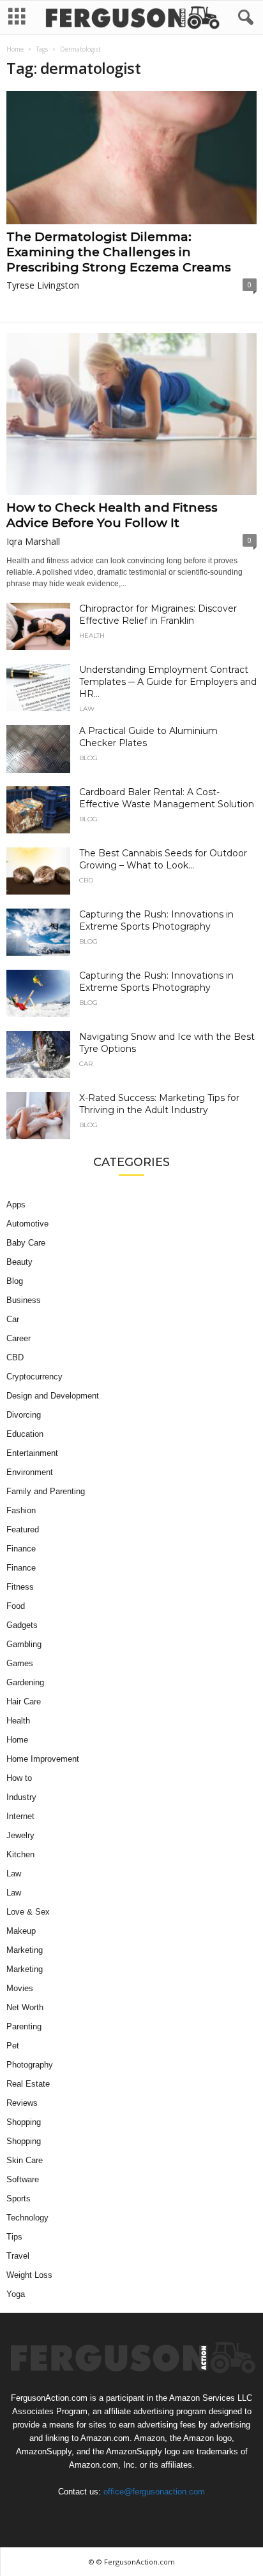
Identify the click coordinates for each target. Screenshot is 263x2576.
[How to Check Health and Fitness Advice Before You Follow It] (131, 414)
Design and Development (53, 1396)
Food (16, 1606)
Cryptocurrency (34, 1377)
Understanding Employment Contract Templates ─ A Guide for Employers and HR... (168, 682)
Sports (19, 2198)
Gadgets (22, 1625)
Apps (16, 1205)
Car (86, 1064)
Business (24, 1300)
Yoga (16, 2294)
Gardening (25, 1682)
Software (23, 2179)
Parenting (24, 2026)
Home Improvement (43, 1759)
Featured (23, 1529)
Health (92, 636)
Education (25, 1434)
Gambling (24, 1644)
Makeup (21, 1931)
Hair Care (24, 1702)
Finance (21, 1549)
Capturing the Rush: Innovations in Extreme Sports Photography (156, 920)
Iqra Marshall (33, 541)
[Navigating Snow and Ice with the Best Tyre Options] (38, 1055)
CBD (86, 881)
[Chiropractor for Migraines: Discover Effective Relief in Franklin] (38, 627)
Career (19, 1338)
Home (15, 49)
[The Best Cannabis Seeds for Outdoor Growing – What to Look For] (38, 871)
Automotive (27, 1224)
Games (20, 1663)
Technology (27, 2218)
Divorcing (24, 1415)
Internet (20, 1816)
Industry (21, 1797)
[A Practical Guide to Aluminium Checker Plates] (38, 749)
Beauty (19, 1262)
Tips (14, 2237)
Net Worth (25, 2007)
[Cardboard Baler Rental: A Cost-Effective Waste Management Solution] (38, 810)
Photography (30, 2065)
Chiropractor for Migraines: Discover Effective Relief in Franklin (158, 615)
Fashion (21, 1510)
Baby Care (26, 1243)
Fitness (20, 1587)
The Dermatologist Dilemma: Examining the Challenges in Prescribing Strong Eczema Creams (119, 252)
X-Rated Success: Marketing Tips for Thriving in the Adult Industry (159, 1104)
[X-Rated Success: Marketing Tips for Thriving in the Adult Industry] (38, 1116)
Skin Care (25, 2160)
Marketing (25, 1950)
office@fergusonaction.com (154, 2492)
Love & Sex (28, 1912)
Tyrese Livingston (43, 285)
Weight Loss (29, 2275)
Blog (88, 758)
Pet (13, 2046)
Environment (30, 1472)
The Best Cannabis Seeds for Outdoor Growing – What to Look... (163, 859)
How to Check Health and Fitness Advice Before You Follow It (112, 515)
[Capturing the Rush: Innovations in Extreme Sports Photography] (38, 932)
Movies (20, 1988)
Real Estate (28, 2084)
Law (87, 709)
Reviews (22, 2103)
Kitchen (20, 1854)
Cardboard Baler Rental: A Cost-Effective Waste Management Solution (167, 798)
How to (19, 1778)
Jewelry (20, 1835)
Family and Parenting (46, 1491)
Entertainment (32, 1453)
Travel (18, 2256)
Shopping (24, 2122)
